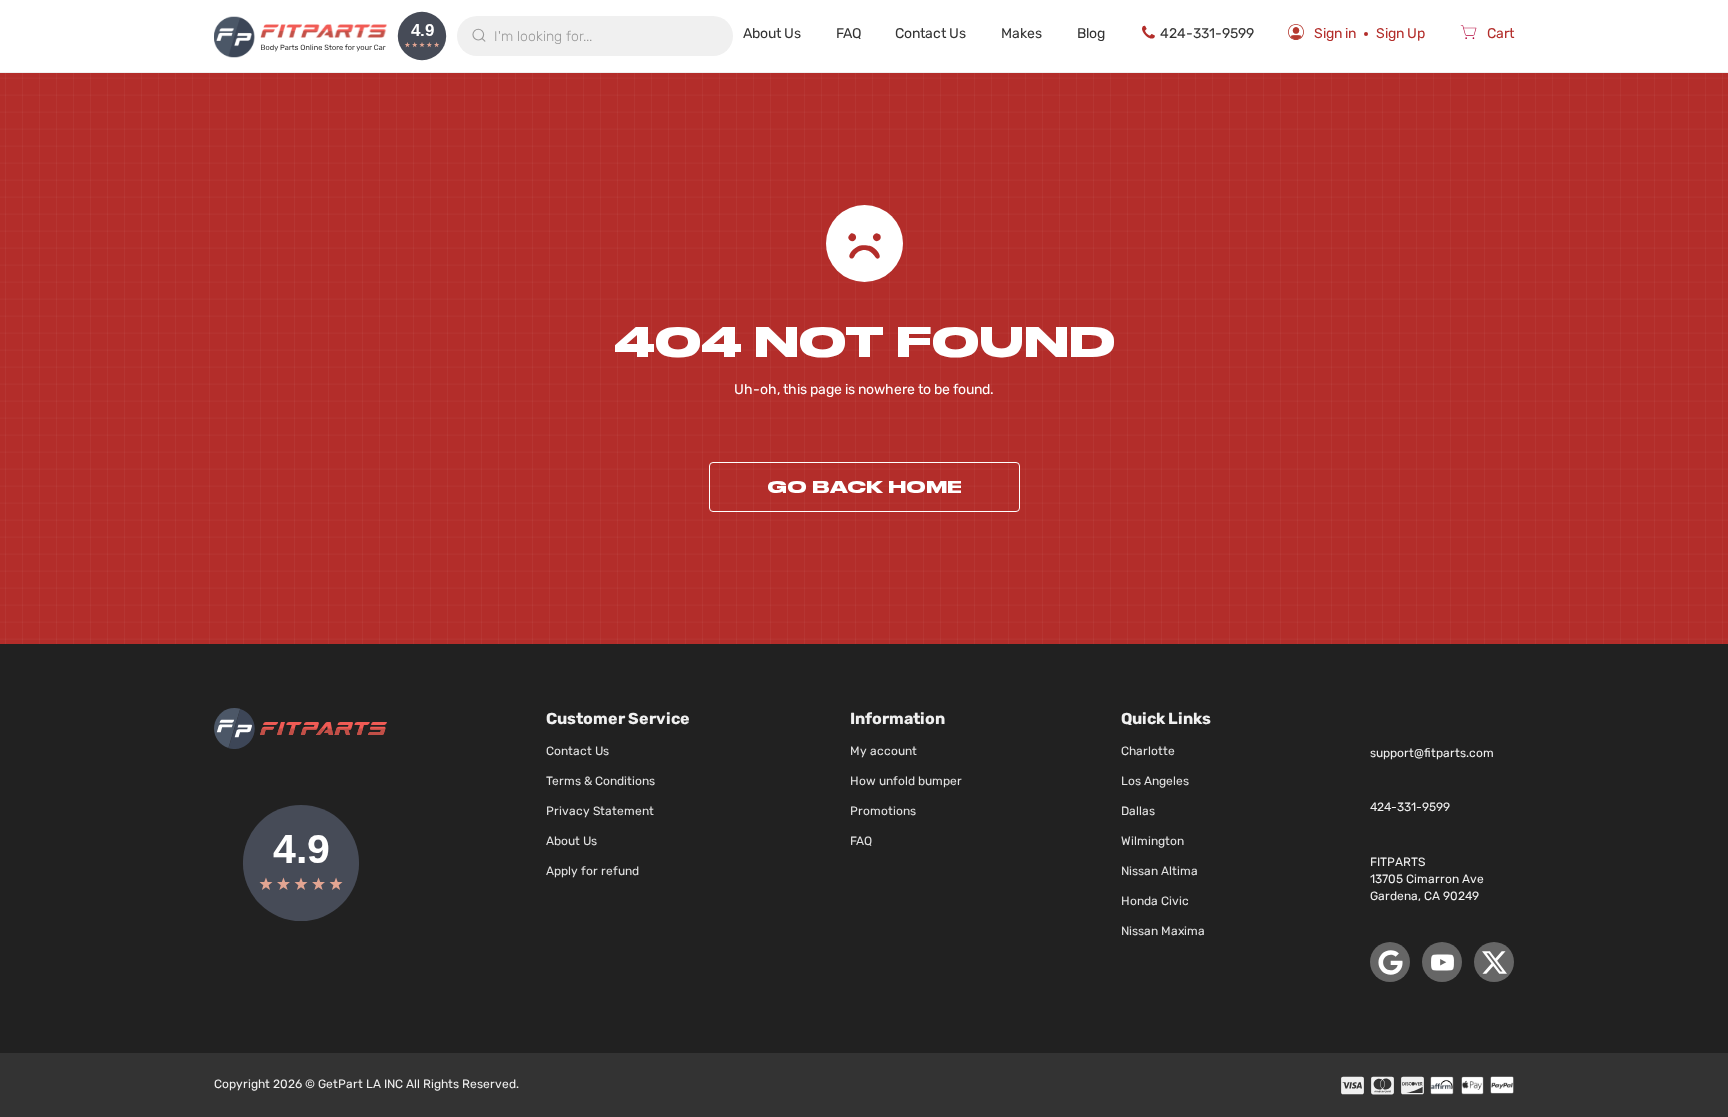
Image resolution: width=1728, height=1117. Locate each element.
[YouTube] (1442, 962)
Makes (1021, 33)
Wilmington (1152, 841)
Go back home (864, 487)
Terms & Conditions (600, 781)
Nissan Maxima (1163, 931)
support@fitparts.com (1432, 753)
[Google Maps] (1390, 962)
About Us (772, 33)
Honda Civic (1155, 901)
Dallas (1138, 811)
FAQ (848, 33)
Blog (1091, 33)
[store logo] (300, 36)
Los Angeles (1155, 781)
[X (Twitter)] (1494, 962)
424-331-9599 (1207, 33)
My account (883, 751)
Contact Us (930, 33)
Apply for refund (592, 871)
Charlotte (1148, 751)
